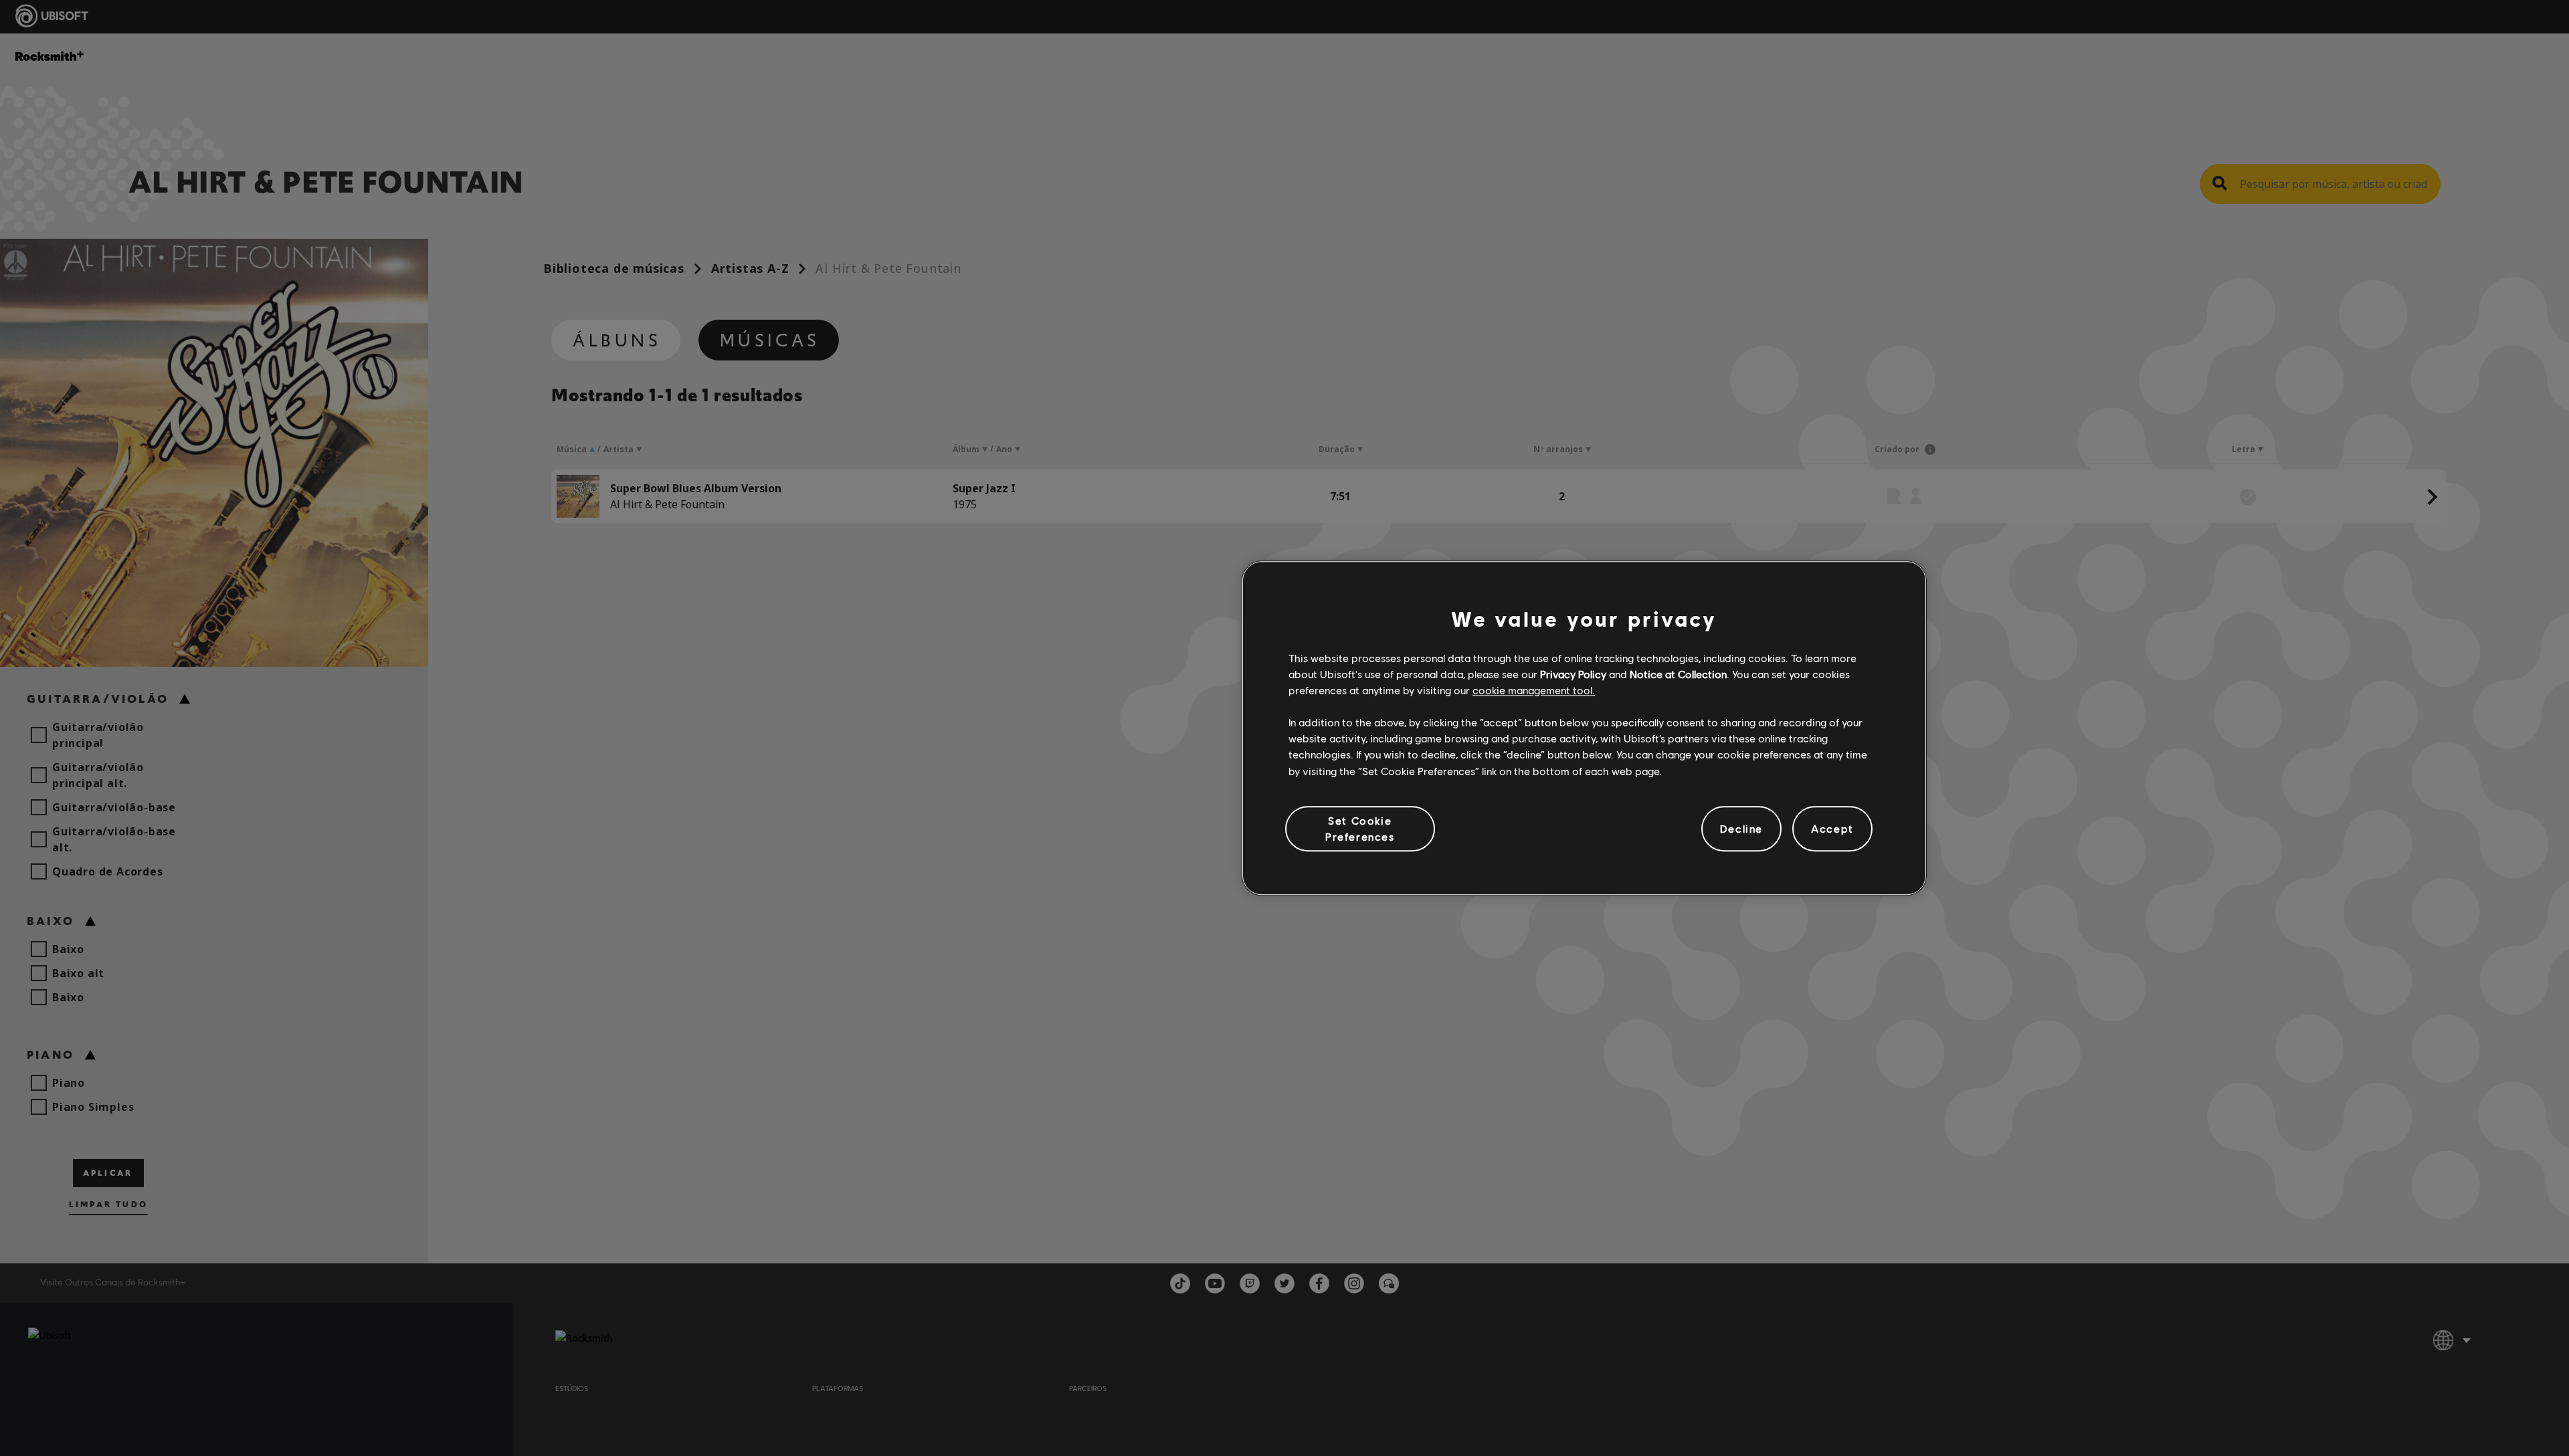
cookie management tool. (1534, 690)
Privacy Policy (1573, 674)
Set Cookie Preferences (1360, 828)
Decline (1741, 828)
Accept (1832, 828)
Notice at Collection (1678, 674)
